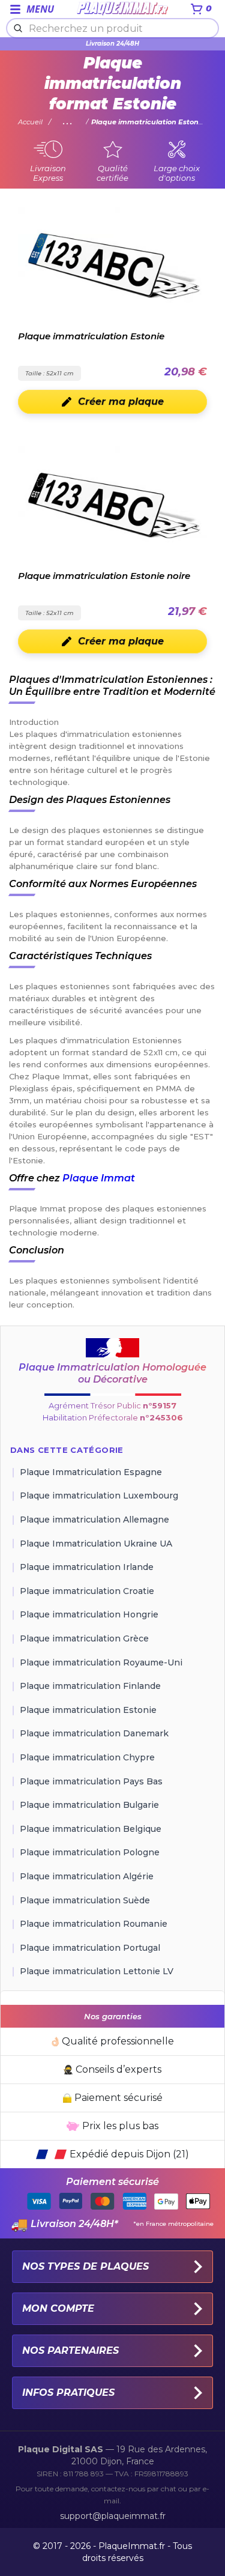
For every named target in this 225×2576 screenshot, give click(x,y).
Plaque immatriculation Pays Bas (91, 1781)
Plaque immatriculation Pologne (90, 1852)
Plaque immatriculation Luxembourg (99, 1496)
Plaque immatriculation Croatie (87, 1591)
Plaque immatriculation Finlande (90, 1686)
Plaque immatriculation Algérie (87, 1876)
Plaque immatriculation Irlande (87, 1567)
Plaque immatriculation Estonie (88, 1710)
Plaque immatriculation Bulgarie (89, 1805)
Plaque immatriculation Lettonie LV (97, 1971)
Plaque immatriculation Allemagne (94, 1520)
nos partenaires (70, 2350)
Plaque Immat (99, 1178)
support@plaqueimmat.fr (113, 2516)
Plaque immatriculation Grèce (84, 1638)
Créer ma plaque (121, 402)
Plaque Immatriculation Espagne (91, 1472)
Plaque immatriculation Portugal (90, 1948)
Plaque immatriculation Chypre (87, 1757)
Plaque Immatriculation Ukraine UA (96, 1544)
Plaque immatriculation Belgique (91, 1829)
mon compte (58, 2308)
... (68, 122)
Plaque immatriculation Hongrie (89, 1614)
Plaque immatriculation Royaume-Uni (101, 1662)
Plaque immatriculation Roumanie (94, 1924)
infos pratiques (68, 2393)
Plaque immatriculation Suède (85, 1900)
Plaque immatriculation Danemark (94, 1733)
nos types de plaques (85, 2266)
